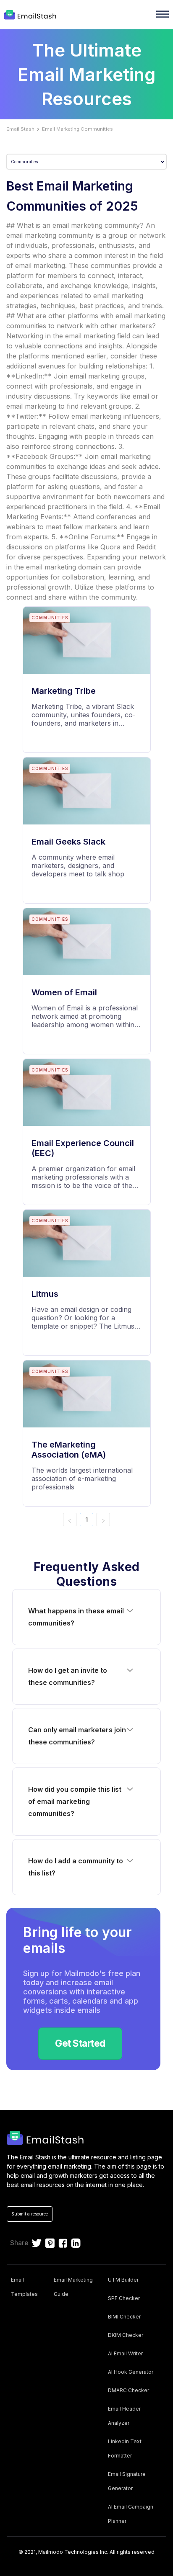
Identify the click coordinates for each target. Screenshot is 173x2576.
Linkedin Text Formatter (125, 2448)
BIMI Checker (124, 2317)
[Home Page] (31, 15)
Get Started (80, 2043)
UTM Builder (123, 2280)
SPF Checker (124, 2298)
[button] (86, 1617)
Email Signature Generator (127, 2481)
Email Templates (24, 2287)
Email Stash (20, 129)
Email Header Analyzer (124, 2416)
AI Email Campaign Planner (131, 2514)
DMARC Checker (128, 2390)
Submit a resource (30, 2214)
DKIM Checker (126, 2335)
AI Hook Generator (131, 2372)
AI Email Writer (125, 2353)
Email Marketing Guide (73, 2287)
